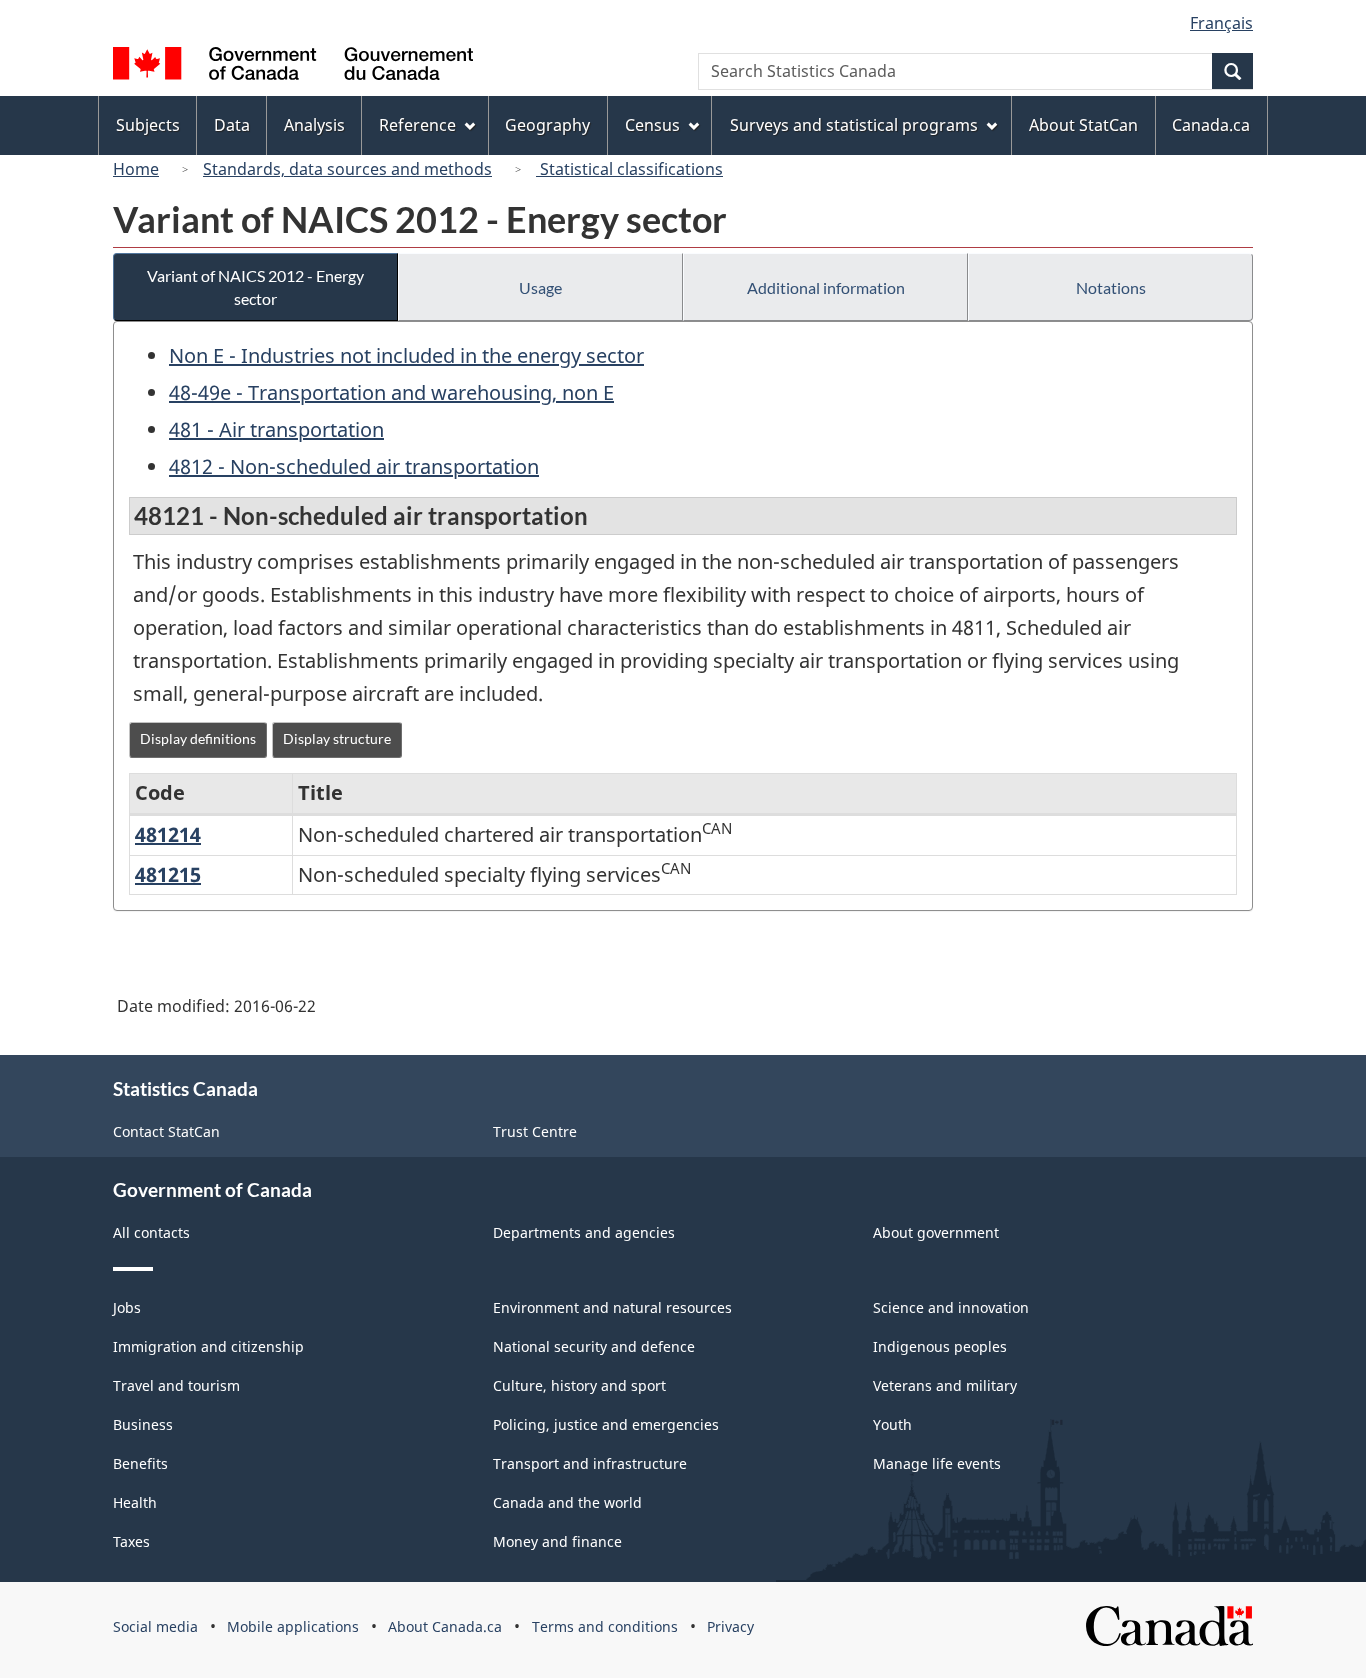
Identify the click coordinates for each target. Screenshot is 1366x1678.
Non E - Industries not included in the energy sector (406, 355)
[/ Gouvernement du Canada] (293, 66)
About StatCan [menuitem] (1083, 125)
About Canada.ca (445, 1626)
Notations (1111, 287)
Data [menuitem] (232, 125)
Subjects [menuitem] (148, 125)
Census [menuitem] (652, 125)
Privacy (730, 1626)
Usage (540, 287)
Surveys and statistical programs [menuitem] (854, 125)
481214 (168, 834)
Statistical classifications (629, 169)
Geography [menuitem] (547, 125)
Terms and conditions (605, 1626)
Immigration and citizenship (208, 1346)
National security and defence (594, 1346)
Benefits (140, 1463)
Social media (155, 1626)
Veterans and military (945, 1385)
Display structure (337, 738)
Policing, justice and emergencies (606, 1424)
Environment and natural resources (612, 1307)
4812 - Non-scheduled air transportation (354, 466)
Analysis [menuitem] (314, 125)
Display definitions (198, 738)
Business (143, 1424)
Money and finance (557, 1541)
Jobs (127, 1307)
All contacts (151, 1232)
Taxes (131, 1541)
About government (936, 1232)
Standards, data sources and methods (347, 169)
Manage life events (937, 1463)
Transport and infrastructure (590, 1463)
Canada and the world (567, 1502)
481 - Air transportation (276, 429)
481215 (168, 874)
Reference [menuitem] (417, 125)
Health (135, 1502)
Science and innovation (951, 1307)
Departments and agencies (584, 1232)
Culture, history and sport (579, 1385)
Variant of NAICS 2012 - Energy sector (255, 287)
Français (1221, 23)
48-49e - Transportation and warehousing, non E (391, 392)
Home (136, 169)
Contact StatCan (166, 1131)
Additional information (826, 287)
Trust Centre (535, 1131)
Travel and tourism (176, 1385)
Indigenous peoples (940, 1346)
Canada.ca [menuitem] (1211, 125)
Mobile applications (293, 1626)
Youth (892, 1424)
